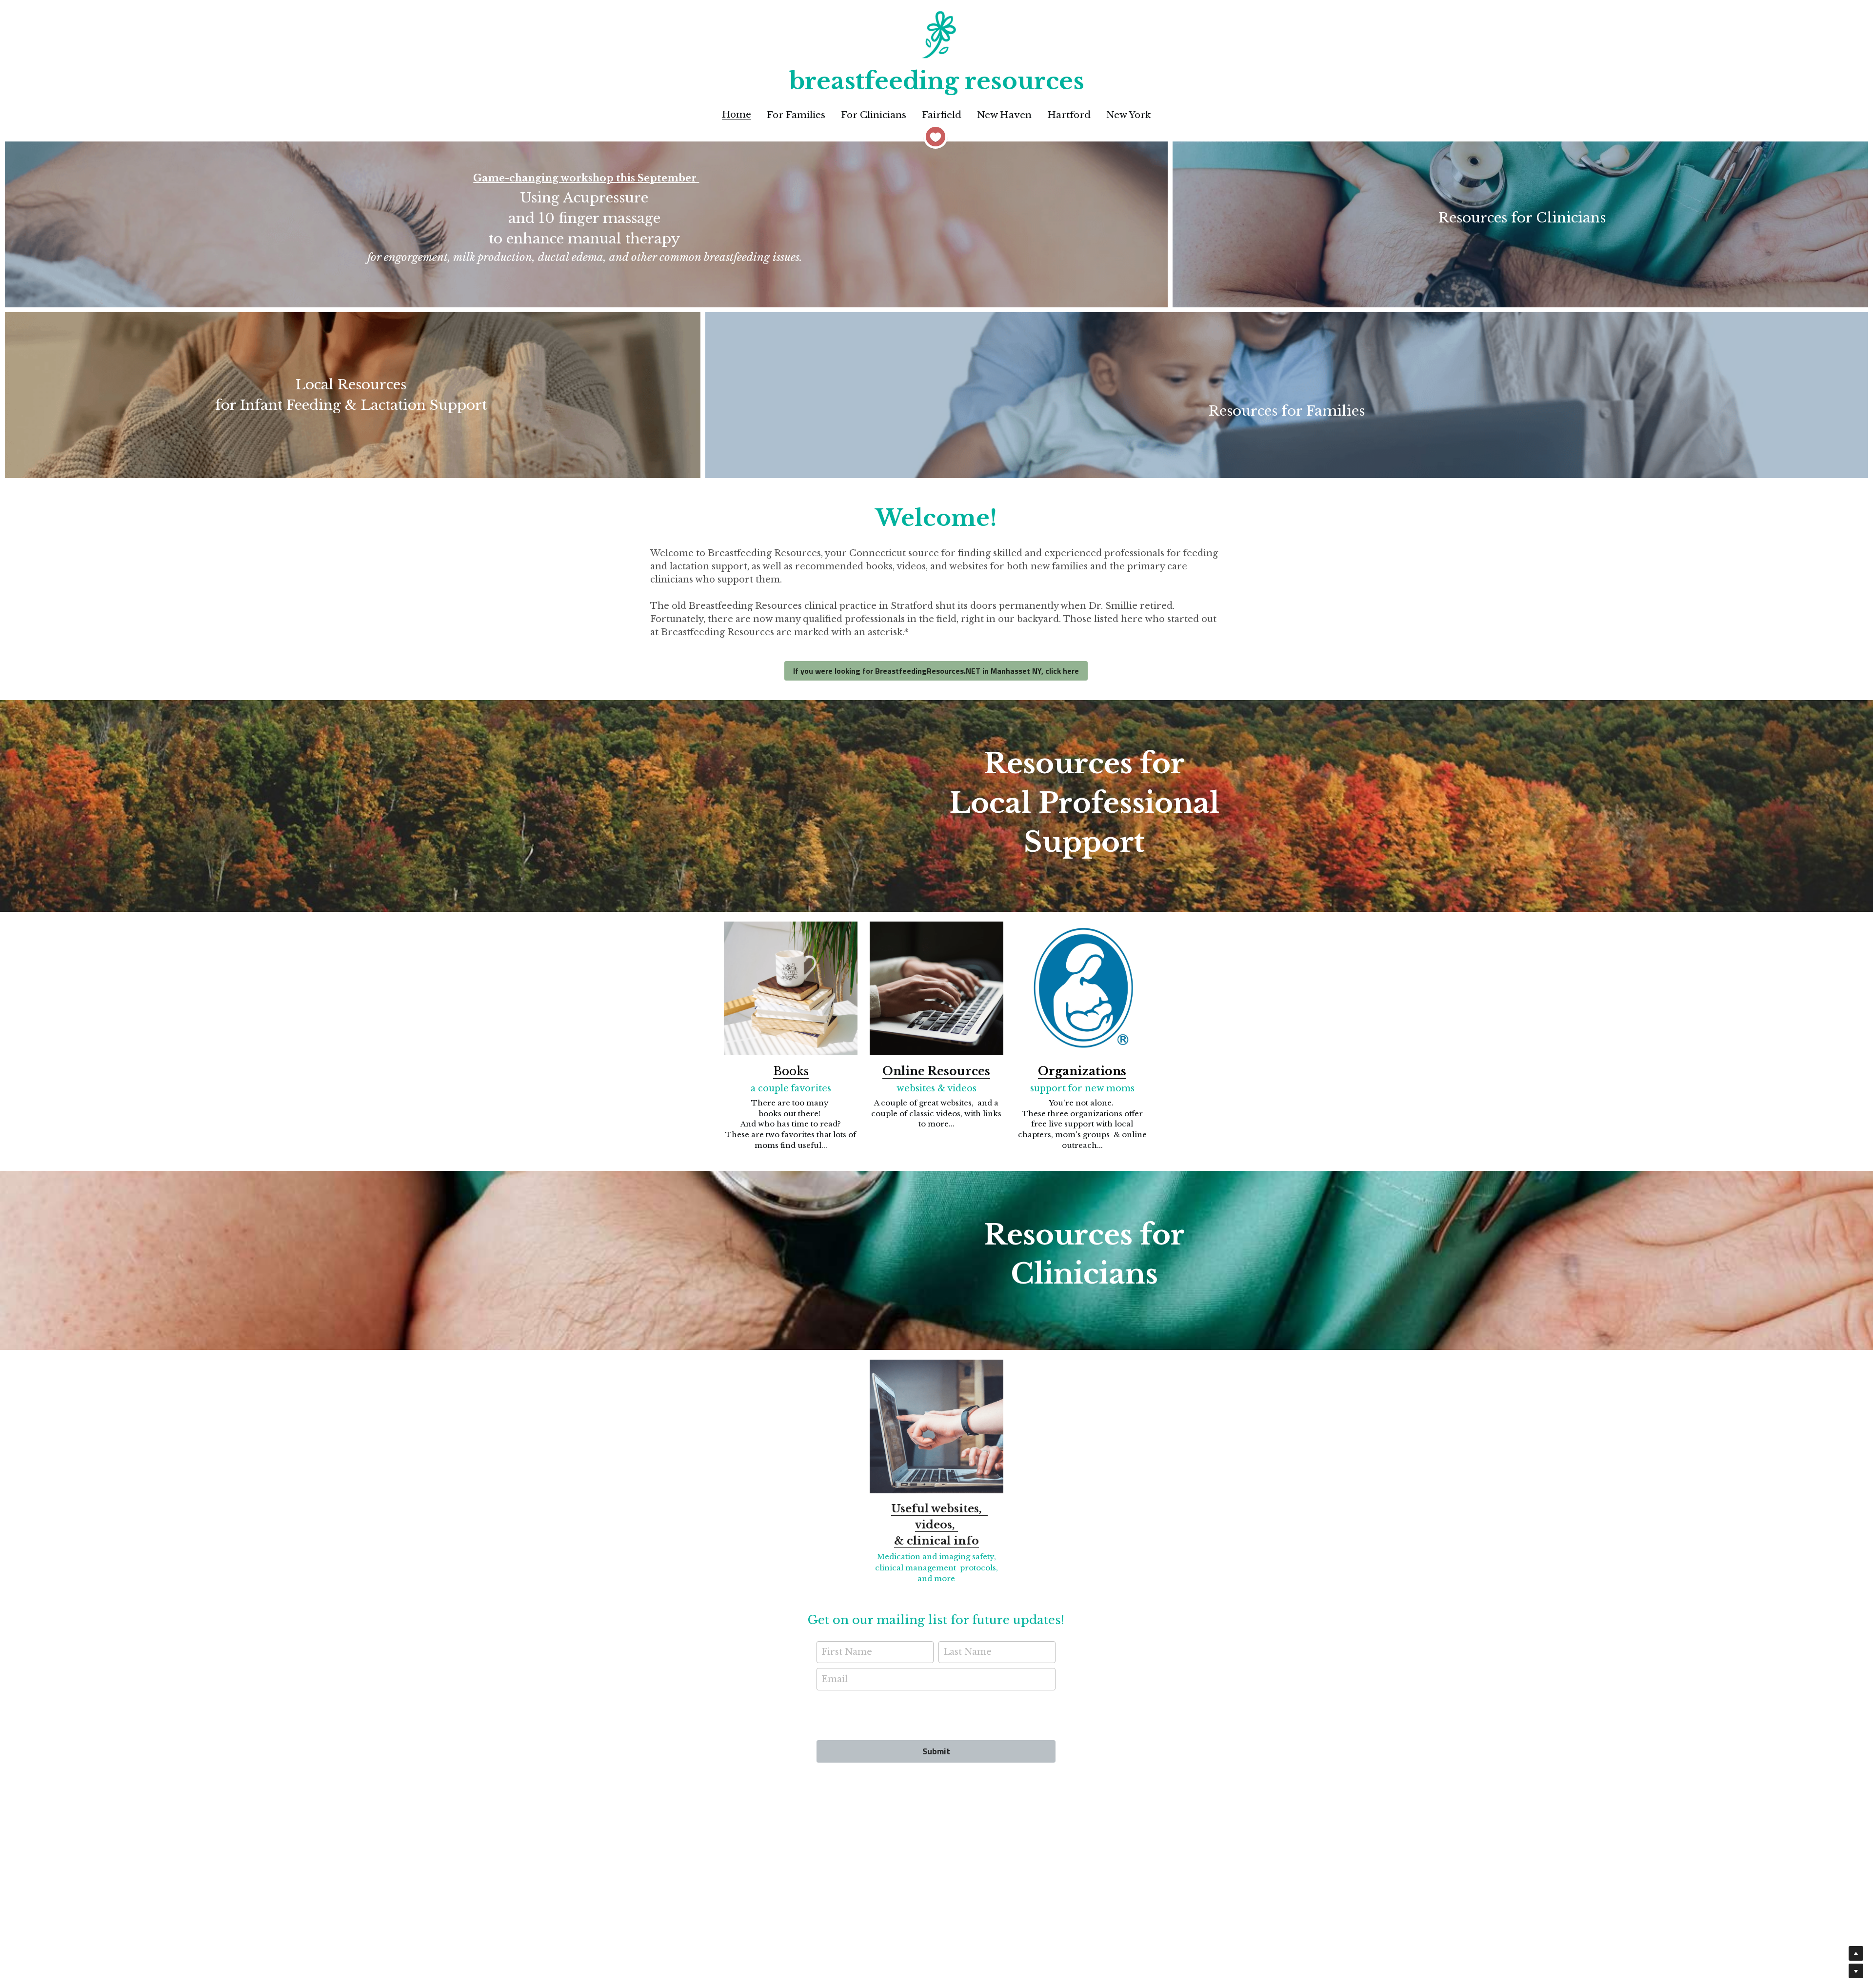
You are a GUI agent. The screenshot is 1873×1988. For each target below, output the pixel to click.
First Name (847, 1652)
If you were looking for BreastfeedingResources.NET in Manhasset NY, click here (936, 671)
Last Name (967, 1652)
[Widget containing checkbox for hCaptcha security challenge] (936, 1714)
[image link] (791, 988)
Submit (936, 1751)
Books (791, 1071)
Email (835, 1679)
